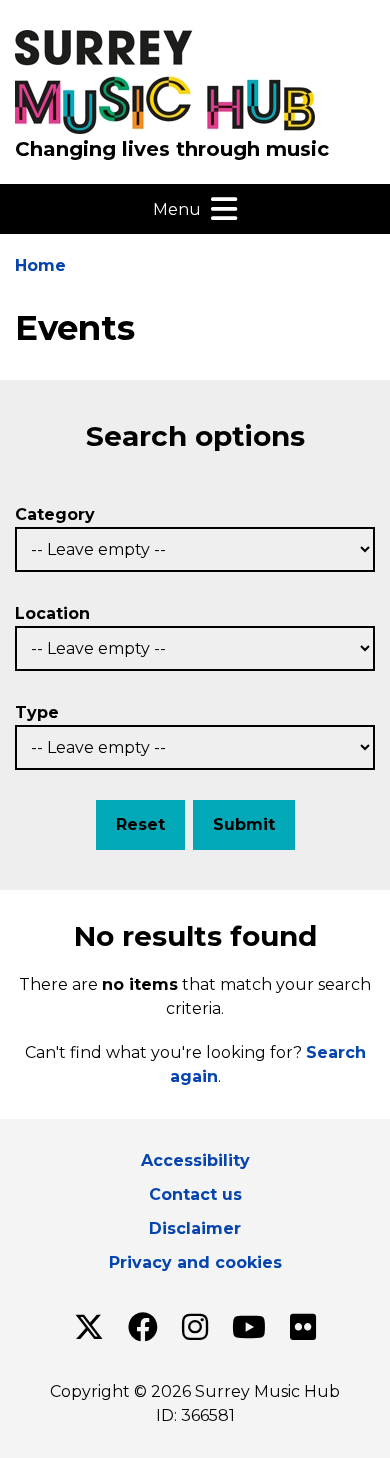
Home (40, 265)
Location (52, 613)
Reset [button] (140, 824)
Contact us (195, 1194)
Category (55, 514)
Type (37, 712)
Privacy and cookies (195, 1262)
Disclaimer (195, 1228)
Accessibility (195, 1160)
